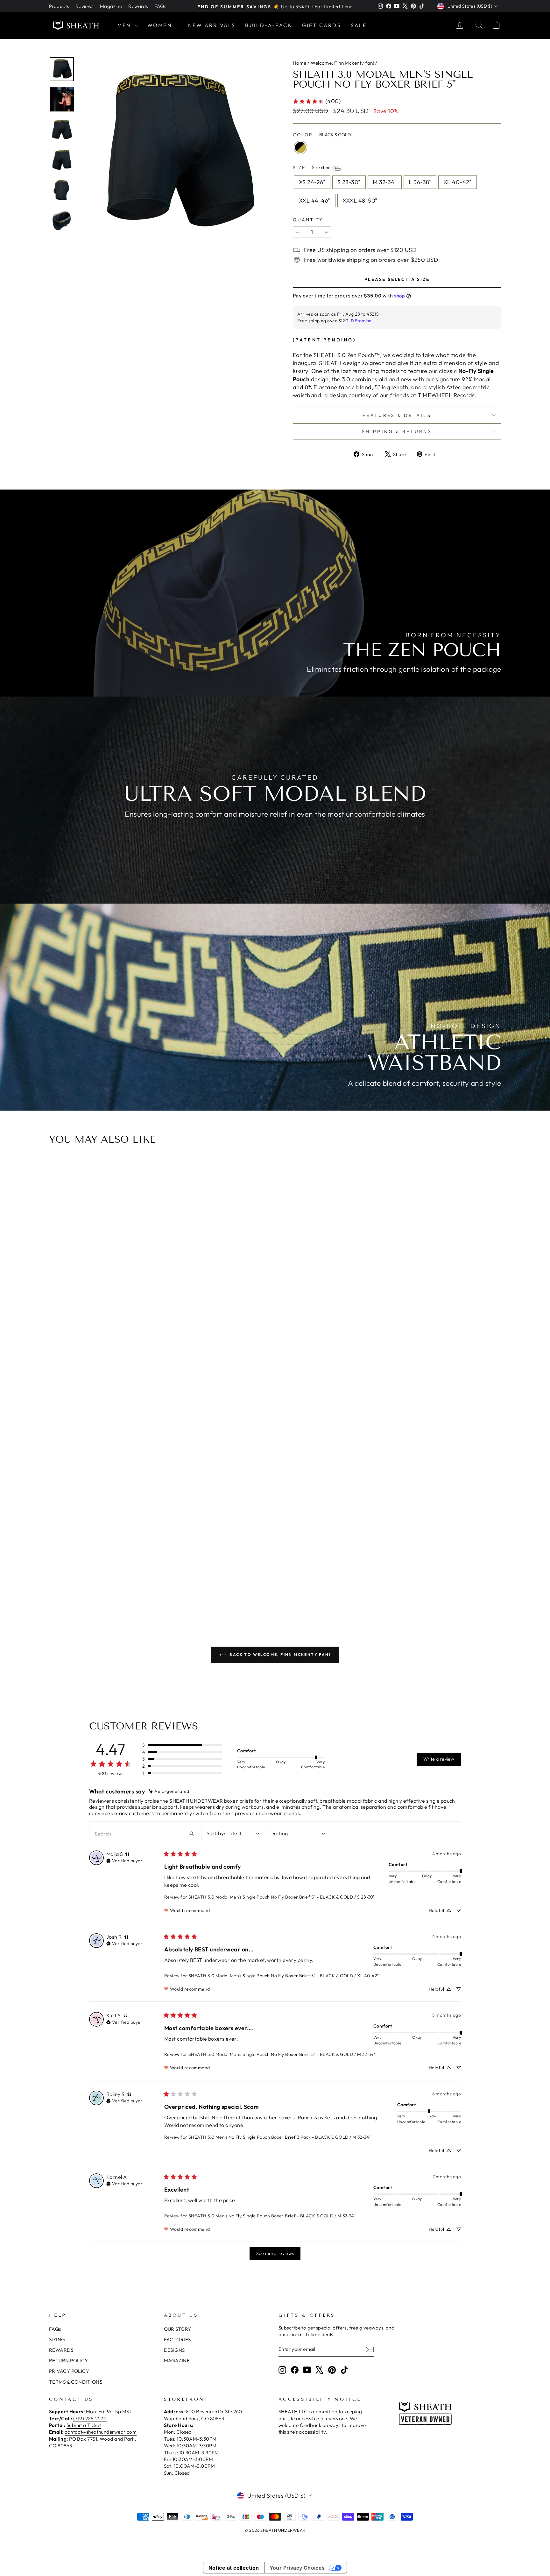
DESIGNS (174, 2350)
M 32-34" (385, 182)
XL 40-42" (458, 182)
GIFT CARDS (322, 25)
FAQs (160, 6)
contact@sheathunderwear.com (101, 2432)
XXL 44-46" (315, 200)
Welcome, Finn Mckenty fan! (342, 63)
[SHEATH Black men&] (175, 153)
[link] (317, 101)
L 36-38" (420, 182)
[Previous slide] (56, 1384)
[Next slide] (494, 1384)
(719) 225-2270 (90, 2419)
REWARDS (61, 2350)
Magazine (111, 6)
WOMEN (161, 25)
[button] (182, 1745)
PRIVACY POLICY (69, 2371)
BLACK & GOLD (300, 147)
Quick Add (278, 1555)
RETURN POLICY (69, 2361)
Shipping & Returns (397, 432)
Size (313, 168)
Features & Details (397, 415)
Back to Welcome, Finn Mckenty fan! (279, 1654)
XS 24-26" (312, 182)
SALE (359, 25)
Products (59, 6)
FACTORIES (177, 2340)
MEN (125, 25)
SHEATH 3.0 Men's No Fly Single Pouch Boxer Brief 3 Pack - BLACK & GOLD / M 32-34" (279, 2137)
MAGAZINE (177, 2361)
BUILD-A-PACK (269, 25)
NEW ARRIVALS (212, 25)
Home (300, 63)
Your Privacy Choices (297, 2568)
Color (322, 135)
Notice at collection (234, 2568)
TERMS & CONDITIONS (76, 2382)
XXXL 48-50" (360, 200)
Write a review (439, 1759)
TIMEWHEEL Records (446, 395)
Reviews (85, 6)
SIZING (57, 2340)
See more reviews (275, 2253)
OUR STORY (178, 2329)
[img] (169, 1791)
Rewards (138, 6)
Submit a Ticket (84, 2425)
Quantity (308, 220)
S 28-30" (349, 182)
